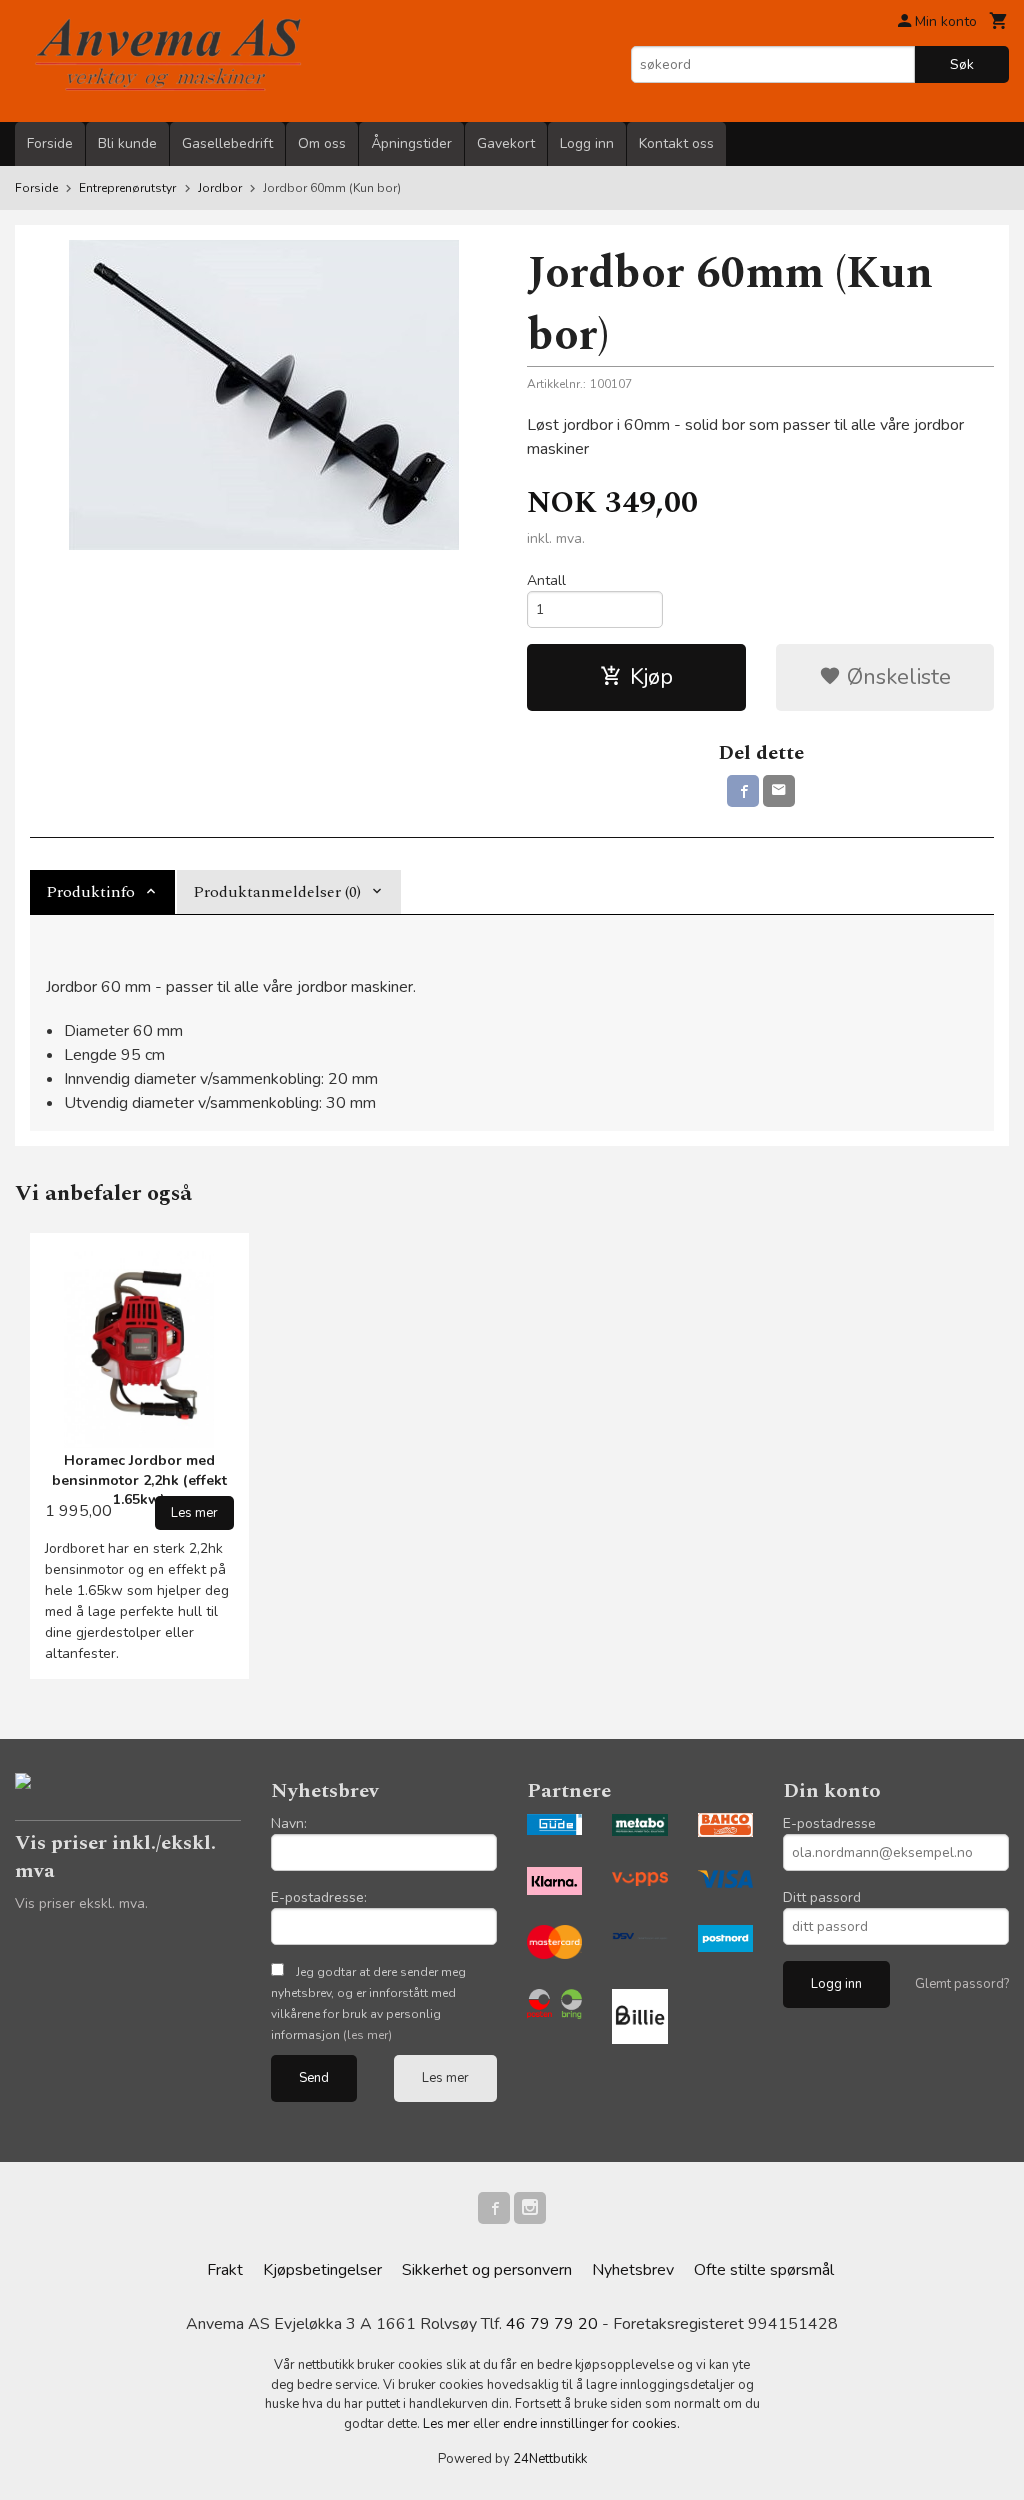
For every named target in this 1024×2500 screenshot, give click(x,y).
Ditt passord (822, 1897)
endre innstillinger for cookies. (591, 2424)
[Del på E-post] (779, 791)
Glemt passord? (962, 1984)
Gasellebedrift (227, 143)
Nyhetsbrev (633, 2270)
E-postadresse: (319, 1897)
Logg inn (587, 143)
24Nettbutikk (550, 2459)
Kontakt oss (676, 143)
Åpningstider (411, 143)
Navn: (289, 1823)
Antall (546, 580)
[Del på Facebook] (743, 791)
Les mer (445, 2078)
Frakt (225, 2270)
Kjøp (651, 677)
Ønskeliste (896, 677)
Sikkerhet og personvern (487, 2270)
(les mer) (367, 2035)
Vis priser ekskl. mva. (81, 1903)
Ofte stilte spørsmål (764, 2270)
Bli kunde (127, 143)
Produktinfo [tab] (90, 892)
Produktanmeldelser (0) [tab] (277, 892)
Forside (50, 143)
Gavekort (506, 143)
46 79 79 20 (552, 2324)
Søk (962, 64)
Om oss (322, 143)
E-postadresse (829, 1823)
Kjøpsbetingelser (322, 2270)
